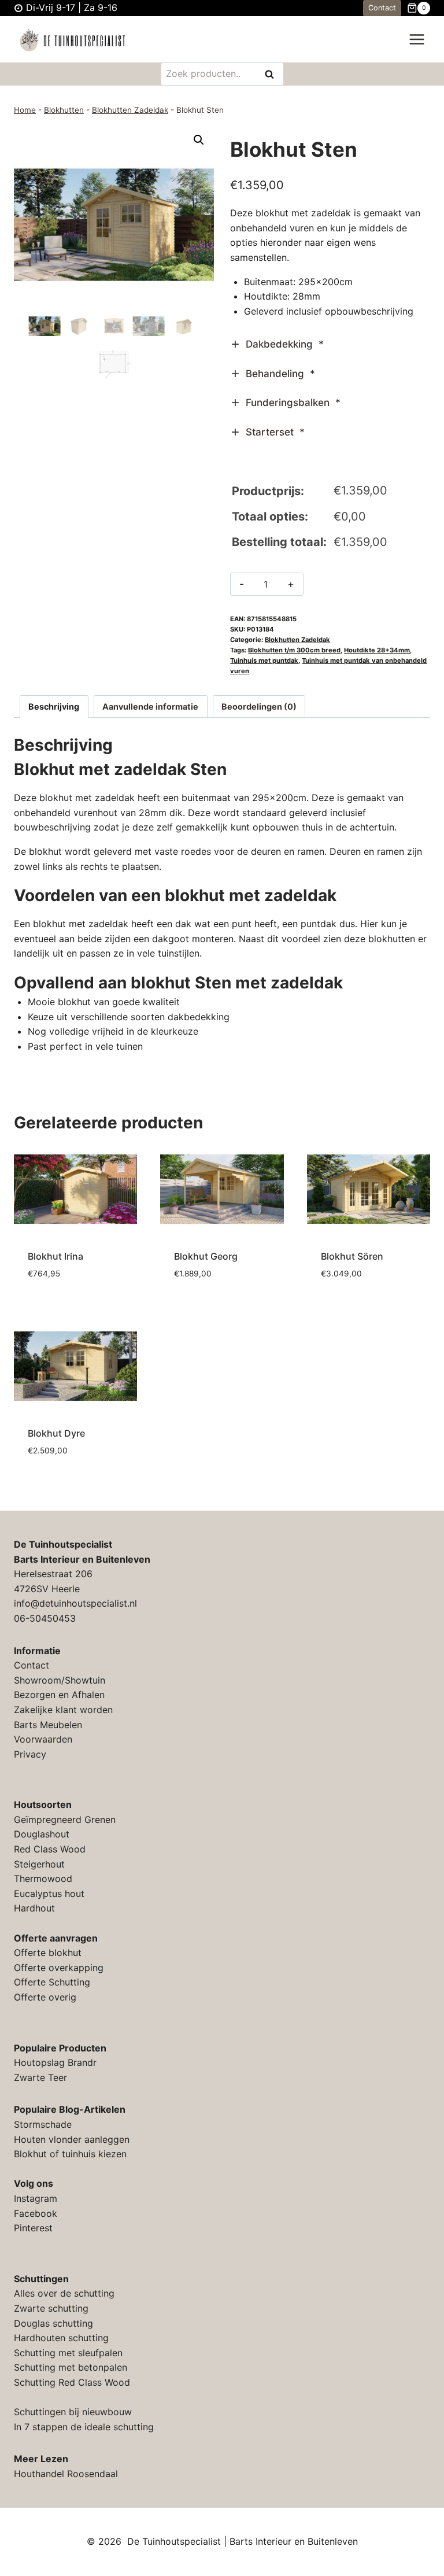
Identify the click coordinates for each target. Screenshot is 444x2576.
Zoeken (273, 75)
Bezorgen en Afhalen (59, 1695)
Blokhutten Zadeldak (130, 110)
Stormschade (43, 2124)
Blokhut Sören (352, 1256)
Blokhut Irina (55, 1256)
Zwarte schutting (51, 2308)
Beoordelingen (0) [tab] (259, 706)
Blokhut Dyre (56, 1433)
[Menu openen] (417, 40)
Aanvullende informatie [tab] (150, 706)
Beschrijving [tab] (54, 706)
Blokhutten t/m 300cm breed (294, 650)
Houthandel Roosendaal (66, 2474)
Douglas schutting (53, 2323)
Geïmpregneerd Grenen (65, 1820)
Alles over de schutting (64, 2293)
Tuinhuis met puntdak (264, 660)
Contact (382, 8)
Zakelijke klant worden (63, 1710)
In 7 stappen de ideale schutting (84, 2427)
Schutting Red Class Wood (72, 2382)
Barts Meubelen (48, 1725)
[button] (199, 140)
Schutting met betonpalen (71, 2367)
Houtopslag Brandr (55, 2062)
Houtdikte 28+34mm (377, 650)
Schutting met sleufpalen (68, 2353)
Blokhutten (64, 110)
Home (25, 110)
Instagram (36, 2198)
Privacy (30, 1754)
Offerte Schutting (52, 1982)
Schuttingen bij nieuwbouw (73, 2412)
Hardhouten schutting (61, 2338)
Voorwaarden (43, 1739)
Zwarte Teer (40, 2077)
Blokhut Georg (206, 1256)
